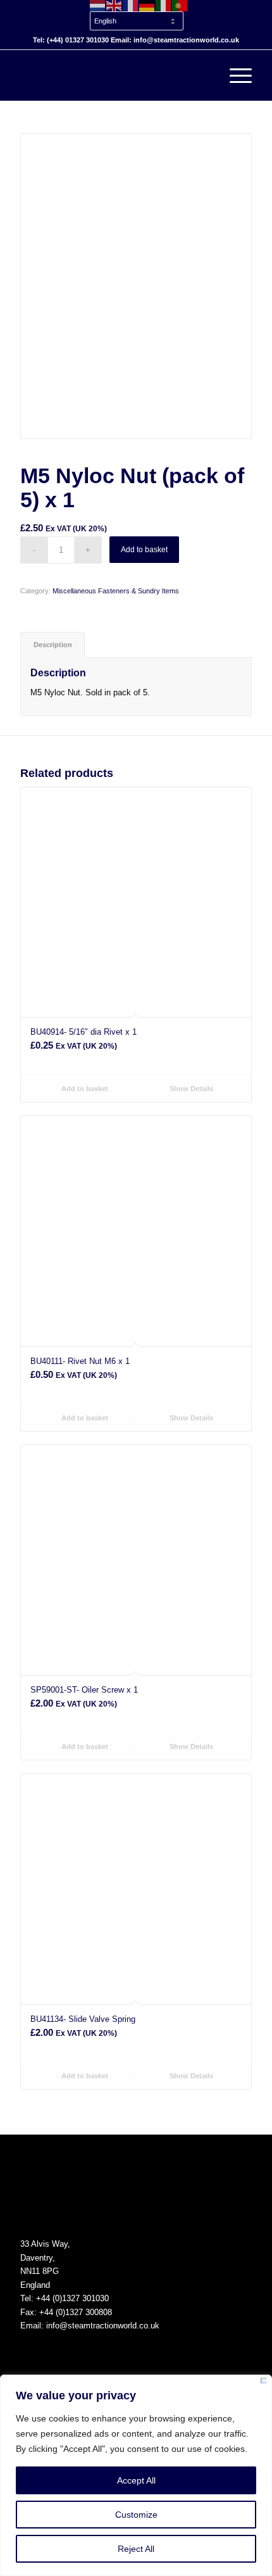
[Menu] (234, 75)
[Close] (263, 2383)
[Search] (205, 75)
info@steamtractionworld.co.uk (103, 2326)
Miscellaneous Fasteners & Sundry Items (116, 591)
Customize (136, 2515)
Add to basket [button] (84, 1089)
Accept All (136, 2480)
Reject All (136, 2549)
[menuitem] (139, 15)
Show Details (190, 1089)
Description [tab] (53, 645)
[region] (136, 2475)
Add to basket (144, 550)
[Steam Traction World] (113, 75)
